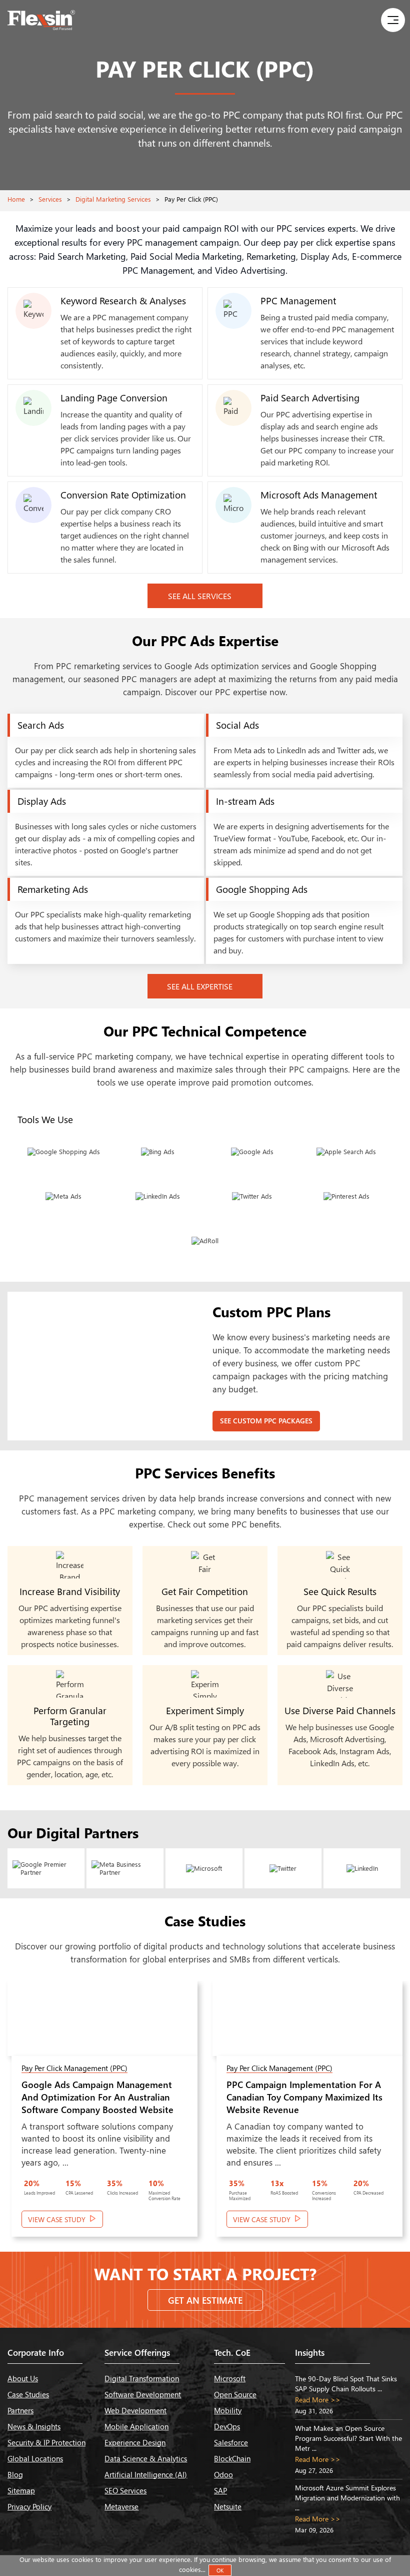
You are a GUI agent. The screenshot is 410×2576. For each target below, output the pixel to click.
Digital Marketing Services (113, 199)
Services (50, 199)
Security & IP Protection (46, 2442)
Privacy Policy (29, 2506)
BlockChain (232, 2458)
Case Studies (28, 2394)
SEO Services (125, 2490)
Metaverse (121, 2506)
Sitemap (21, 2490)
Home (16, 199)
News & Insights (34, 2426)
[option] (102, 2114)
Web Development (135, 2410)
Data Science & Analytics (146, 2458)
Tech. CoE (232, 2353)
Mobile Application (136, 2426)
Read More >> (318, 2400)
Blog (15, 2474)
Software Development (143, 2394)
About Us (23, 2378)
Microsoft (230, 2378)
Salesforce (231, 2442)
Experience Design (135, 2442)
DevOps (227, 2426)
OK (220, 2570)
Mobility (228, 2410)
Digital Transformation (142, 2378)
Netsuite (228, 2506)
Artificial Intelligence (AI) (146, 2474)
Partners (20, 2410)
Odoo (223, 2474)
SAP (220, 2490)
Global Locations (35, 2458)
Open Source (235, 2394)
